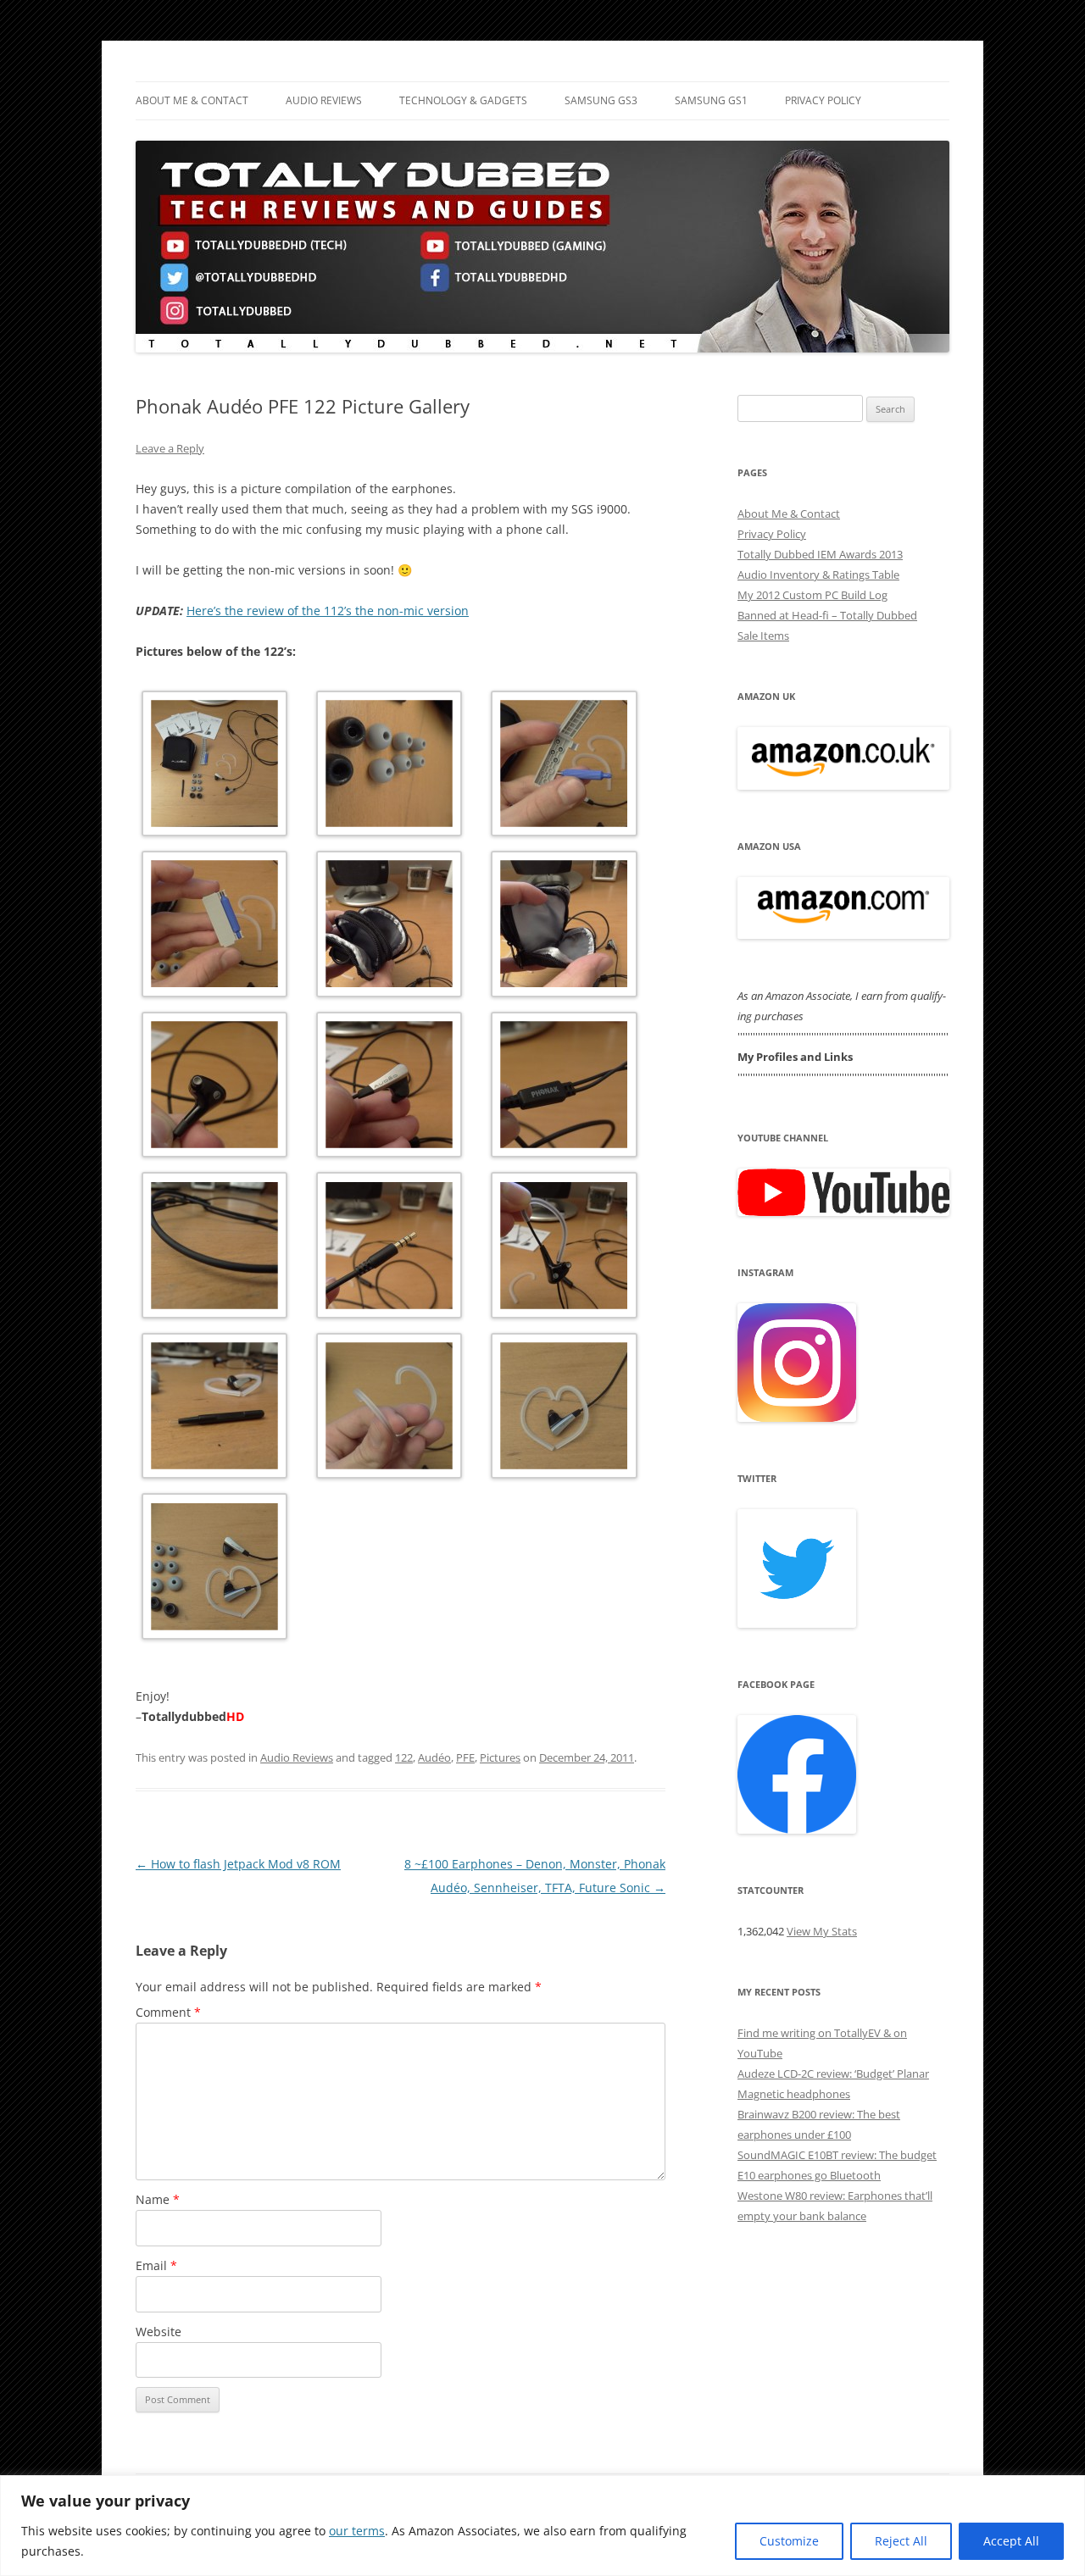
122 (404, 1757)
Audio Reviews (324, 100)
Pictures (500, 1757)
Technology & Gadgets (463, 100)
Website (159, 2332)
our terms (357, 2531)
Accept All (1011, 2541)
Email (156, 2265)
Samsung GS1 (711, 100)
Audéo (434, 1757)
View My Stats (822, 1931)
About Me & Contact (192, 100)
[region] (542, 2526)
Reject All (901, 2541)
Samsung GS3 (601, 100)
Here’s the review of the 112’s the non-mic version (328, 611)
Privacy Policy (823, 100)
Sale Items (763, 636)
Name (158, 2199)
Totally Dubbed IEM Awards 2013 (820, 554)
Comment (168, 2012)
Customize (789, 2541)
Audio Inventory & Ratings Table (818, 575)
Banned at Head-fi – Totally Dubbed (827, 615)
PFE (465, 1757)
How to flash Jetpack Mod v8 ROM (238, 1864)
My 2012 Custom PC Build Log (812, 595)
